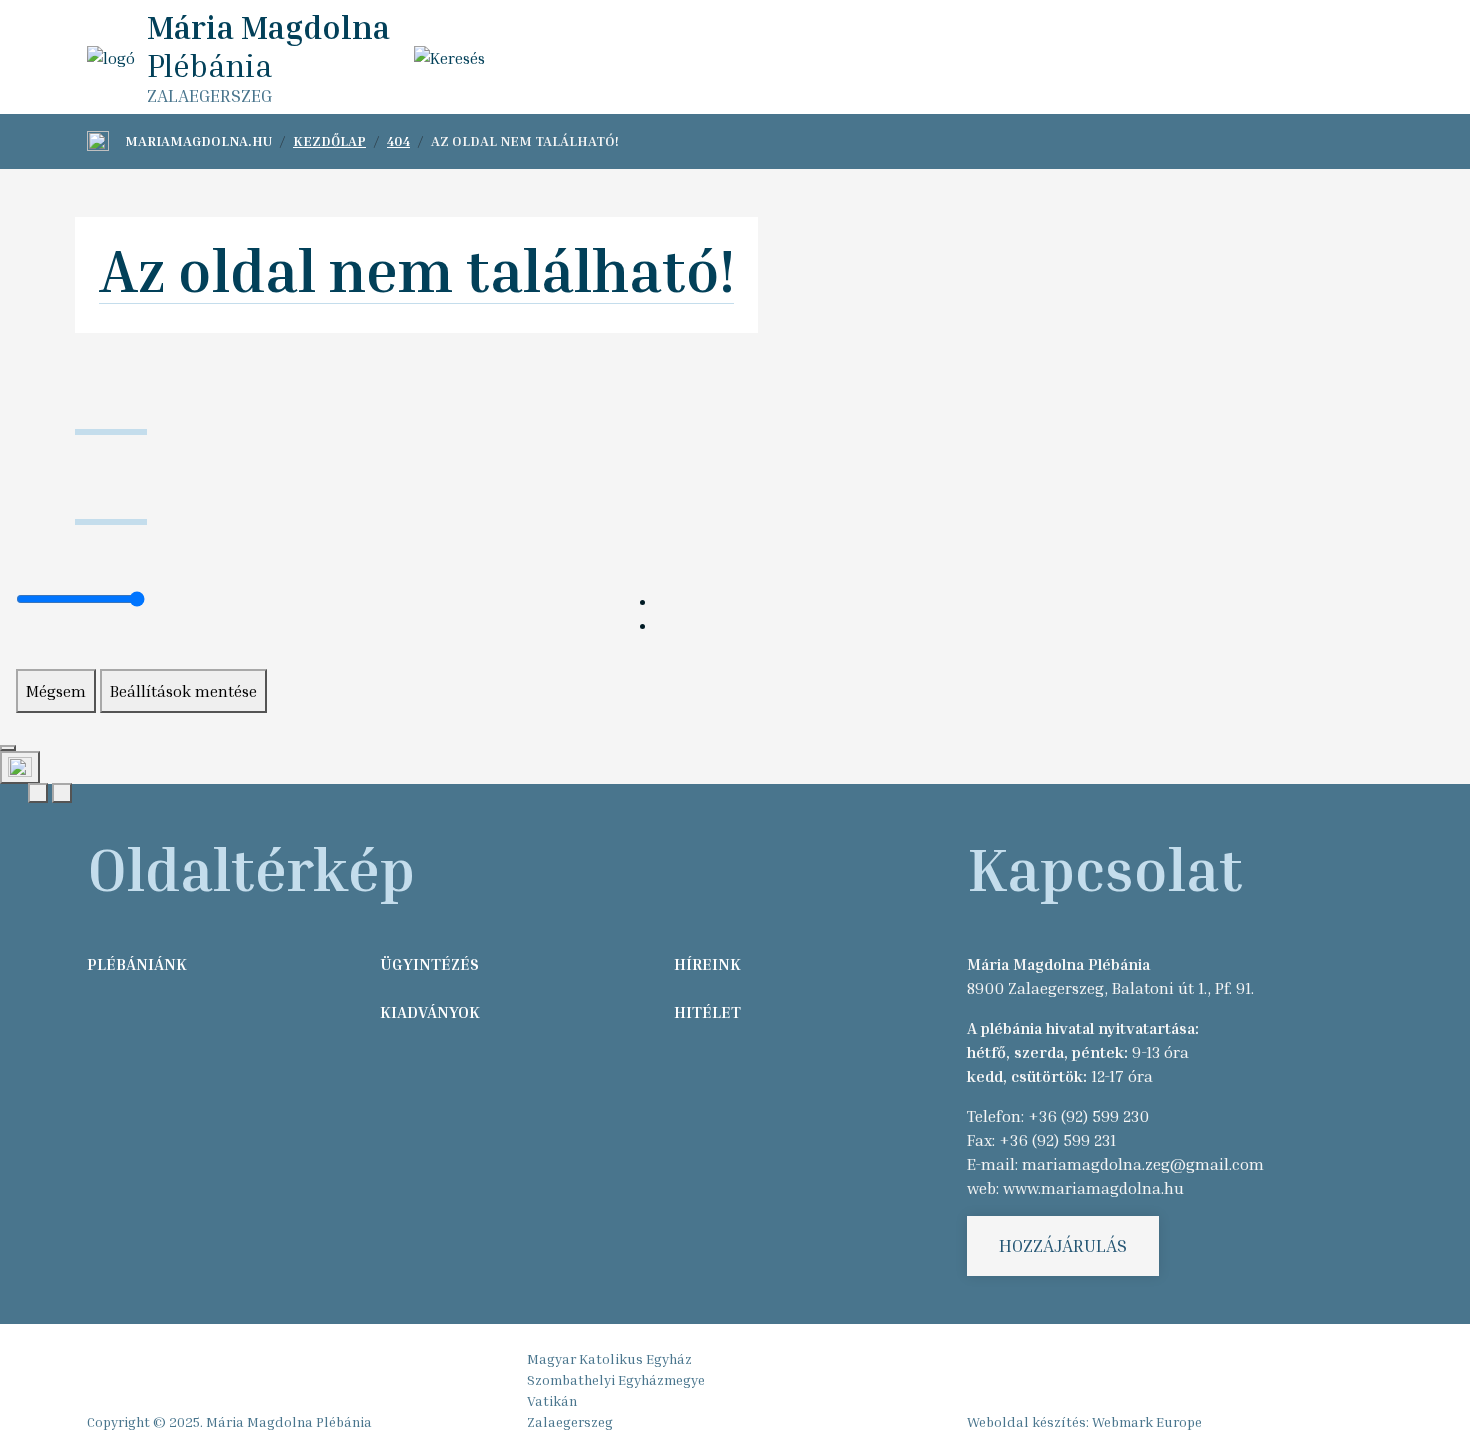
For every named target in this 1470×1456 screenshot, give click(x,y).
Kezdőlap (329, 140)
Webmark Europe (1147, 1421)
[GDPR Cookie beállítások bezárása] (8, 748)
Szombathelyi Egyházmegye (616, 1379)
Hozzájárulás (1063, 1245)
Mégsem (56, 691)
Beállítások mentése (183, 691)
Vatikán (552, 1400)
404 (398, 140)
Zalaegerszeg (570, 1421)
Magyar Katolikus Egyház (609, 1358)
